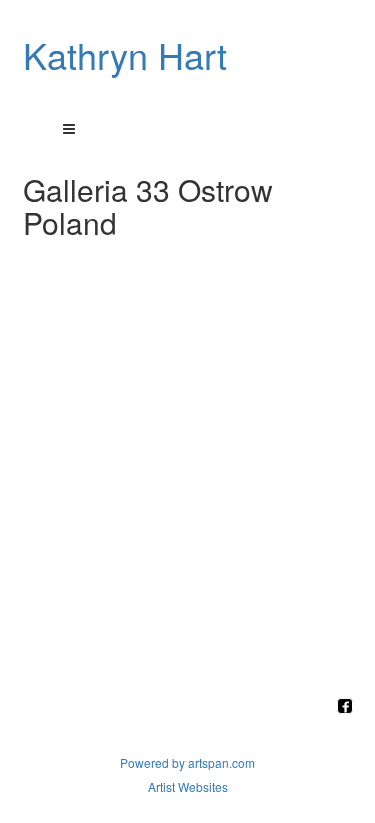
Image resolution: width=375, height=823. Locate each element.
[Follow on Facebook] (345, 707)
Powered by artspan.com (187, 762)
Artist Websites (188, 786)
